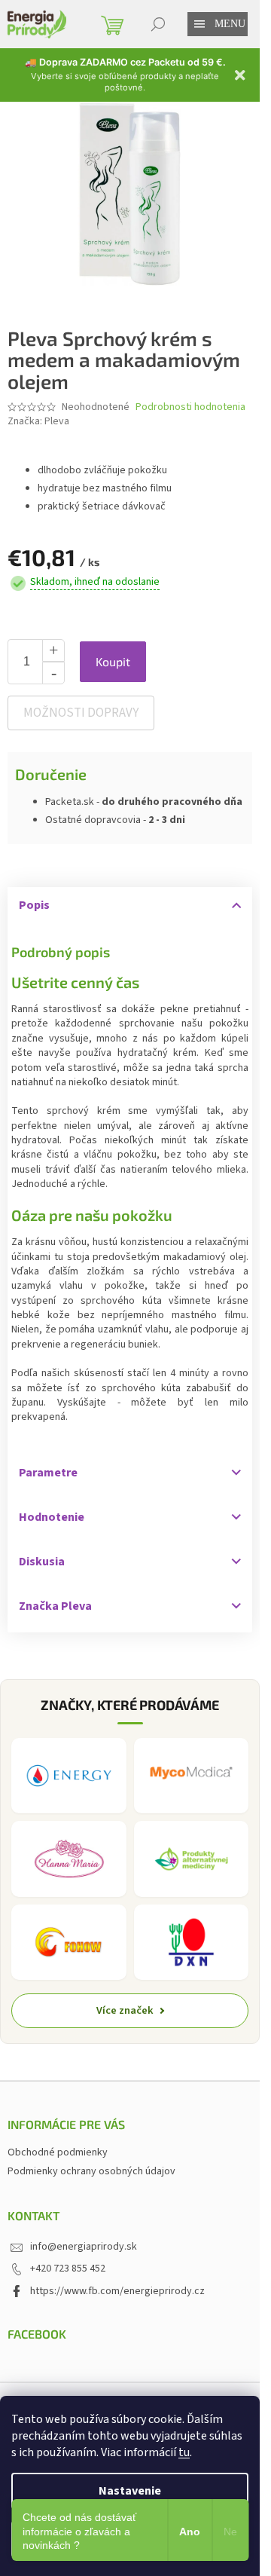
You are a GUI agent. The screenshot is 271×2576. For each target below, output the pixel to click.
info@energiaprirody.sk (84, 2247)
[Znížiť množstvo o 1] (53, 673)
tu (184, 2452)
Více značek (125, 2010)
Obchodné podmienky (58, 2152)
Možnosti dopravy (81, 713)
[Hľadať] (158, 24)
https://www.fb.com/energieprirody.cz (117, 2291)
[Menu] (199, 24)
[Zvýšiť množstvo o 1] (53, 650)
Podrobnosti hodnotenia (190, 407)
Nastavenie (130, 2491)
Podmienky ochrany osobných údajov (91, 2171)
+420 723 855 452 (68, 2269)
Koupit (113, 661)
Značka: (38, 421)
